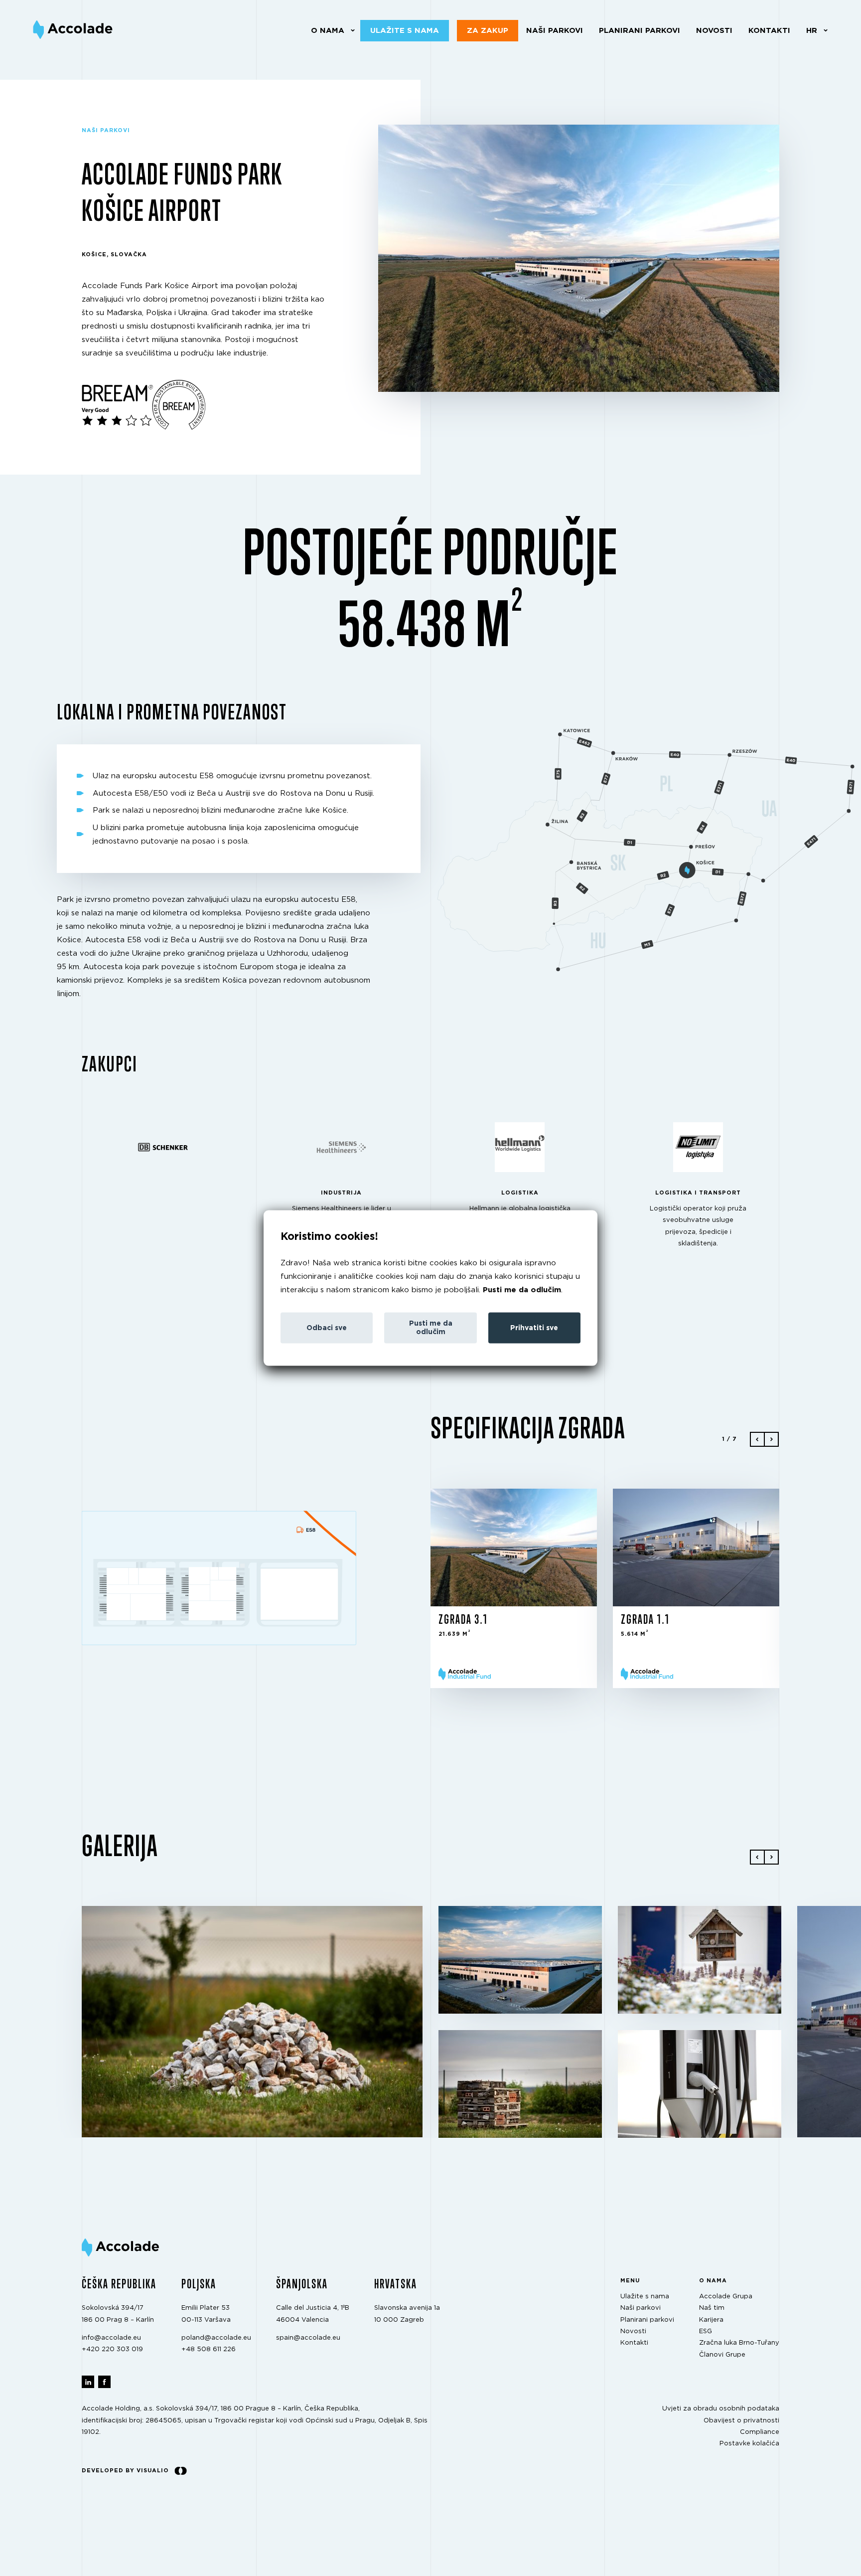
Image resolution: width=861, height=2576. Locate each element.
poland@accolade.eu (216, 2338)
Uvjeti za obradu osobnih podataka (721, 2409)
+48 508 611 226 (209, 2350)
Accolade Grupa (726, 2297)
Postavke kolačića (749, 2444)
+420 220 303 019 (112, 2350)
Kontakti (769, 31)
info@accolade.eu (111, 2338)
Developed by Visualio (125, 2471)
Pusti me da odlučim (522, 1290)
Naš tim (712, 2309)
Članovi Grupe (722, 2355)
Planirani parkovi (640, 31)
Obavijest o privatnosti (741, 2421)
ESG (706, 2331)
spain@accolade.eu (308, 2338)
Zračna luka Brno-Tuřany (739, 2343)
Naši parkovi (555, 31)
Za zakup (488, 31)
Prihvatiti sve (534, 1328)
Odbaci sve (327, 1328)
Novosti (714, 31)
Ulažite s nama (405, 31)
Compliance (760, 2432)
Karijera (711, 2320)
